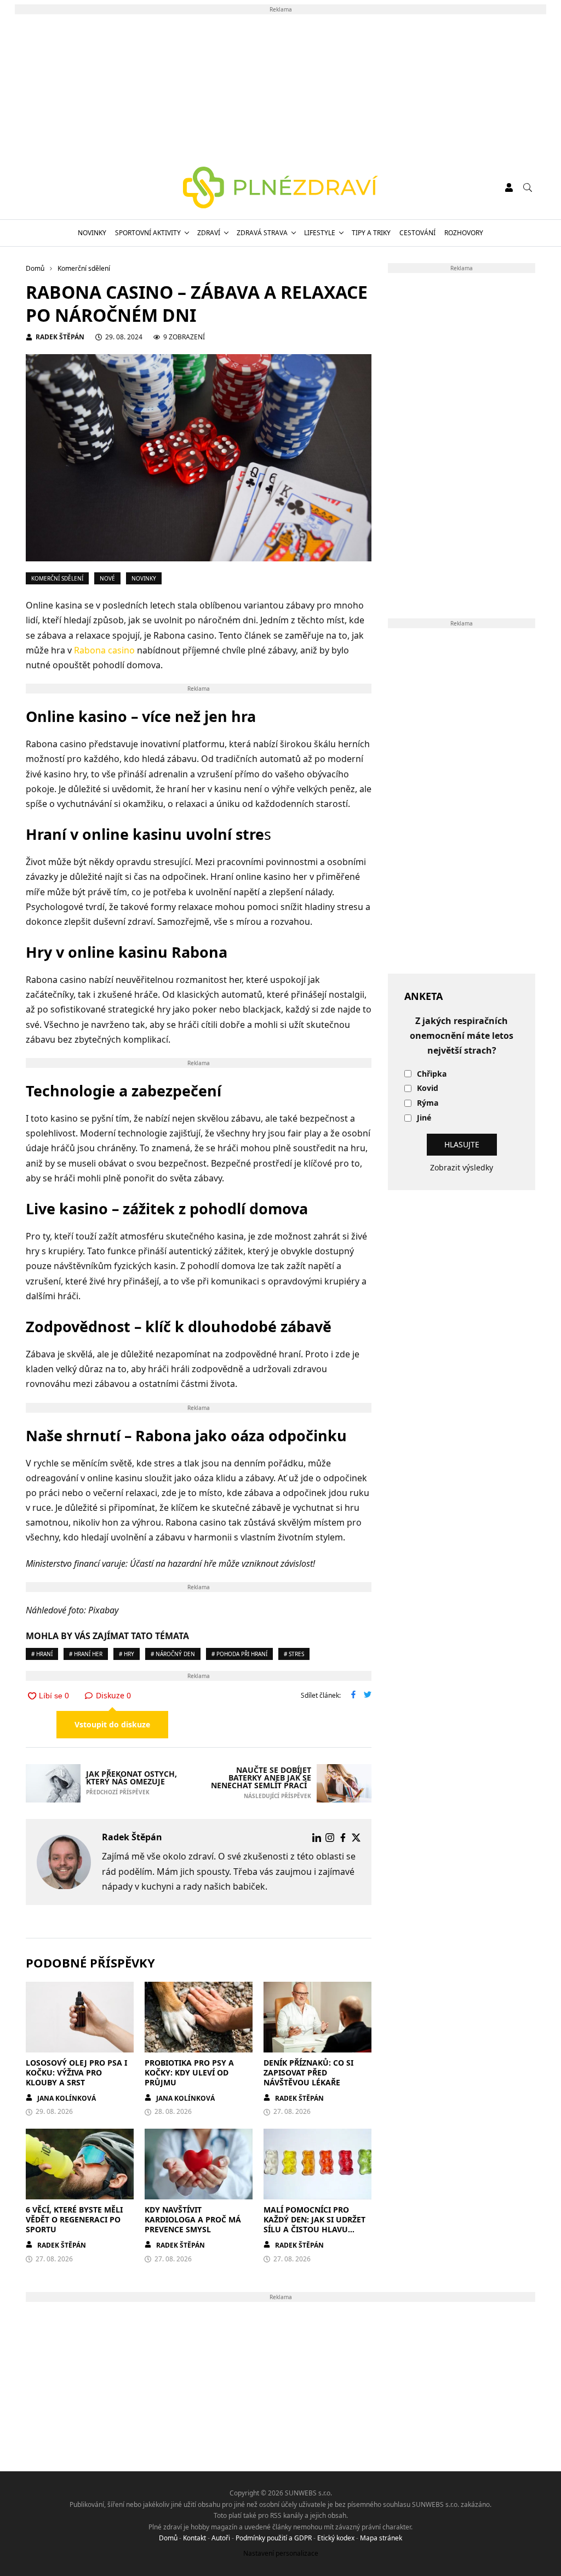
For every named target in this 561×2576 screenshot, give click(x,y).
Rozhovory (464, 233)
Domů (168, 2538)
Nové (107, 578)
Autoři (221, 2538)
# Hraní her (86, 1654)
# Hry (127, 1654)
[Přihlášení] (509, 187)
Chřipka (432, 1074)
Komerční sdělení (57, 578)
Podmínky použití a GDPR (274, 2538)
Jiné (424, 1118)
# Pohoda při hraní (239, 1654)
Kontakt (194, 2538)
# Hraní (42, 1654)
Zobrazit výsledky (462, 1167)
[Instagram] (330, 1838)
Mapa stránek (381, 2538)
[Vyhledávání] (528, 187)
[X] (356, 1838)
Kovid (428, 1088)
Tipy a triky (371, 233)
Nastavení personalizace (281, 2553)
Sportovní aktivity (148, 233)
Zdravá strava (262, 233)
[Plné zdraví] (281, 187)
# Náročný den (173, 1654)
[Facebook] (343, 1838)
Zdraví (209, 233)
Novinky (92, 233)
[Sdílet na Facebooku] (353, 1696)
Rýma (428, 1103)
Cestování (417, 233)
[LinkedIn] (317, 1838)
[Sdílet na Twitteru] (368, 1696)
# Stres (294, 1654)
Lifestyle (320, 233)
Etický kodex (336, 2538)
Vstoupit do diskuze (112, 1724)
